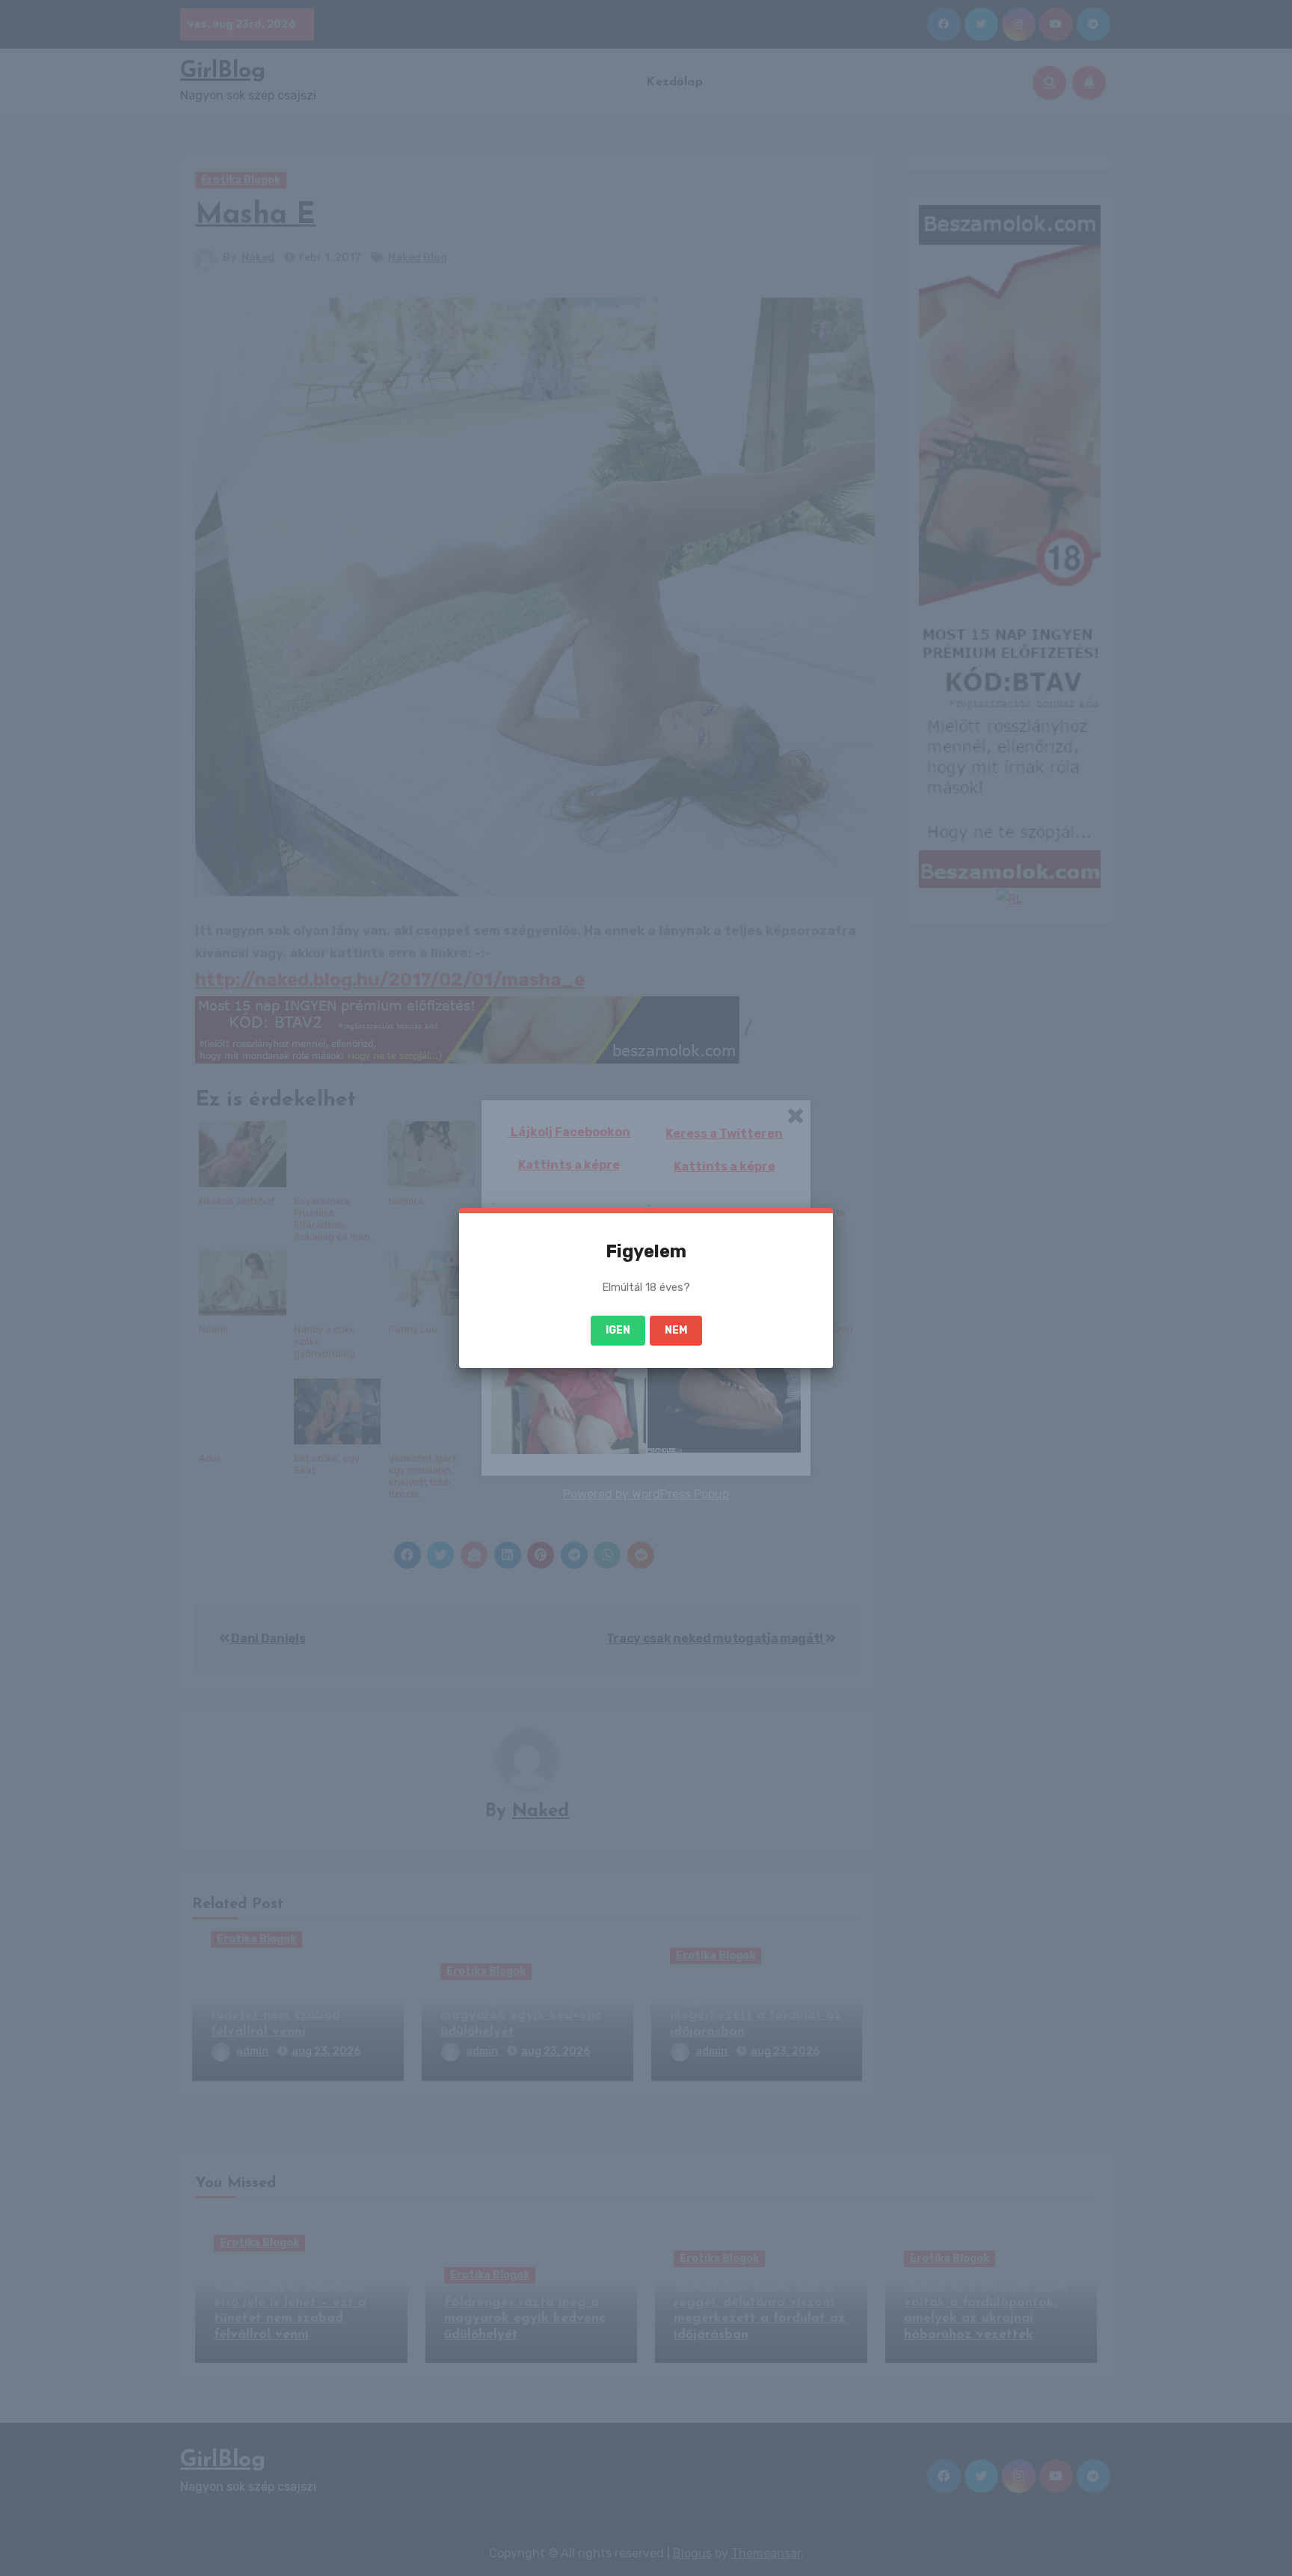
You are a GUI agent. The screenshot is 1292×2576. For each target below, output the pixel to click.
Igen (618, 1330)
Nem (676, 1330)
